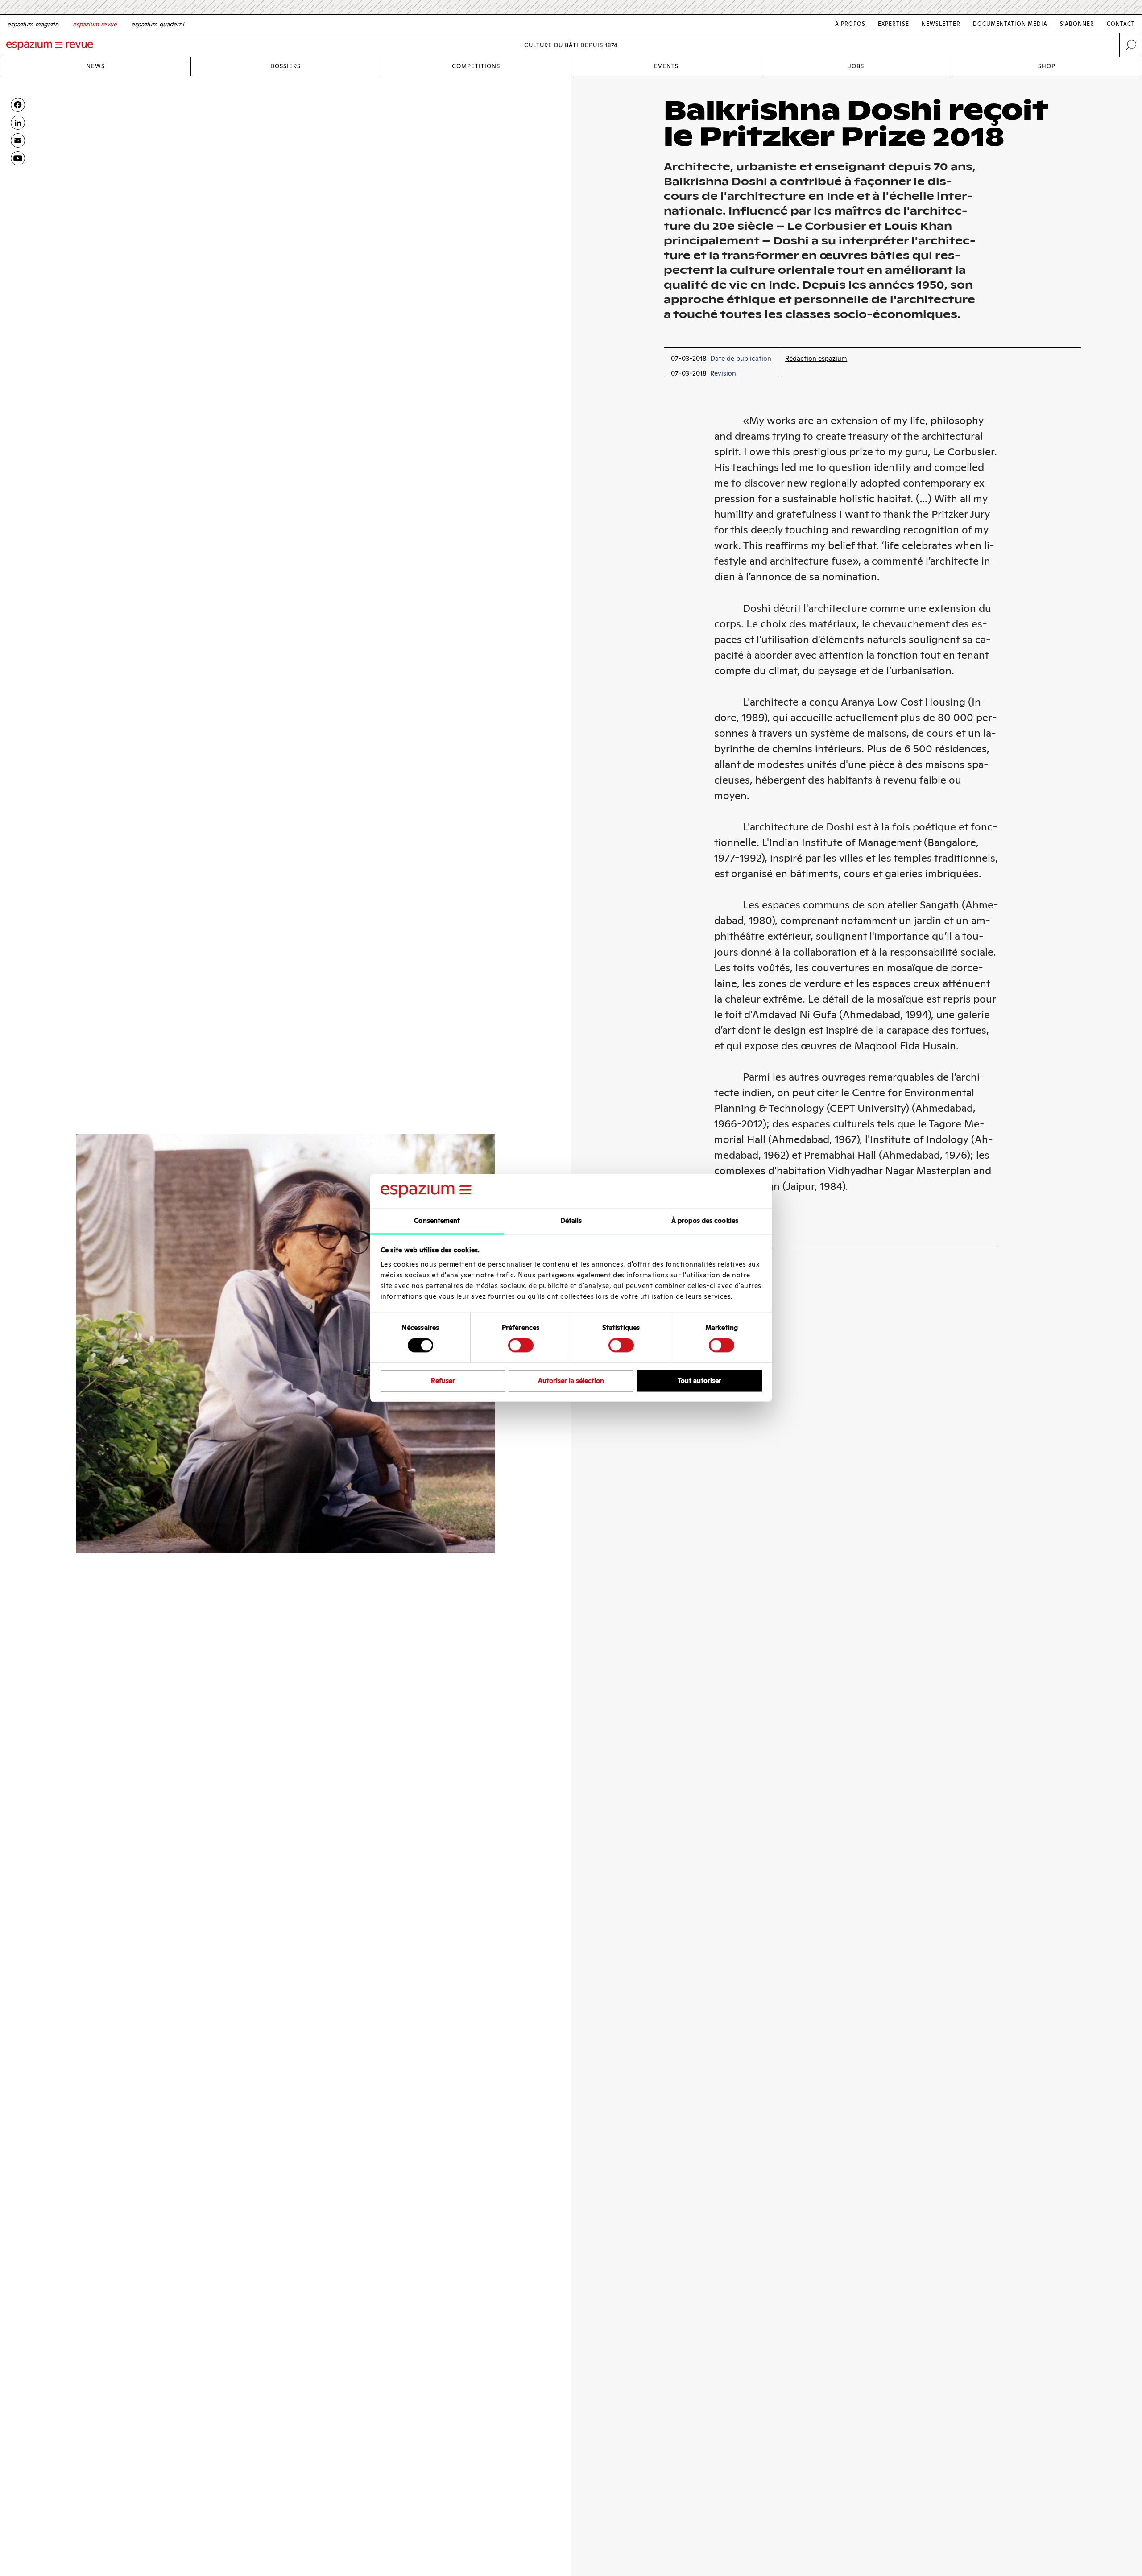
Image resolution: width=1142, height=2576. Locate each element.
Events (666, 66)
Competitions (476, 66)
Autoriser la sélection (571, 1381)
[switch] (521, 1345)
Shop (1047, 66)
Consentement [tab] (437, 1220)
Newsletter (941, 24)
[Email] (18, 140)
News (95, 66)
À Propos (850, 24)
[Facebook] (18, 105)
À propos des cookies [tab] (705, 1220)
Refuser (443, 1381)
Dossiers (285, 66)
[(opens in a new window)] (18, 158)
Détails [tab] (571, 1220)
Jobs (856, 66)
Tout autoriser (699, 1381)
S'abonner (1077, 24)
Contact (1121, 24)
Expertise (894, 24)
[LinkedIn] (18, 123)
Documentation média (1010, 24)
